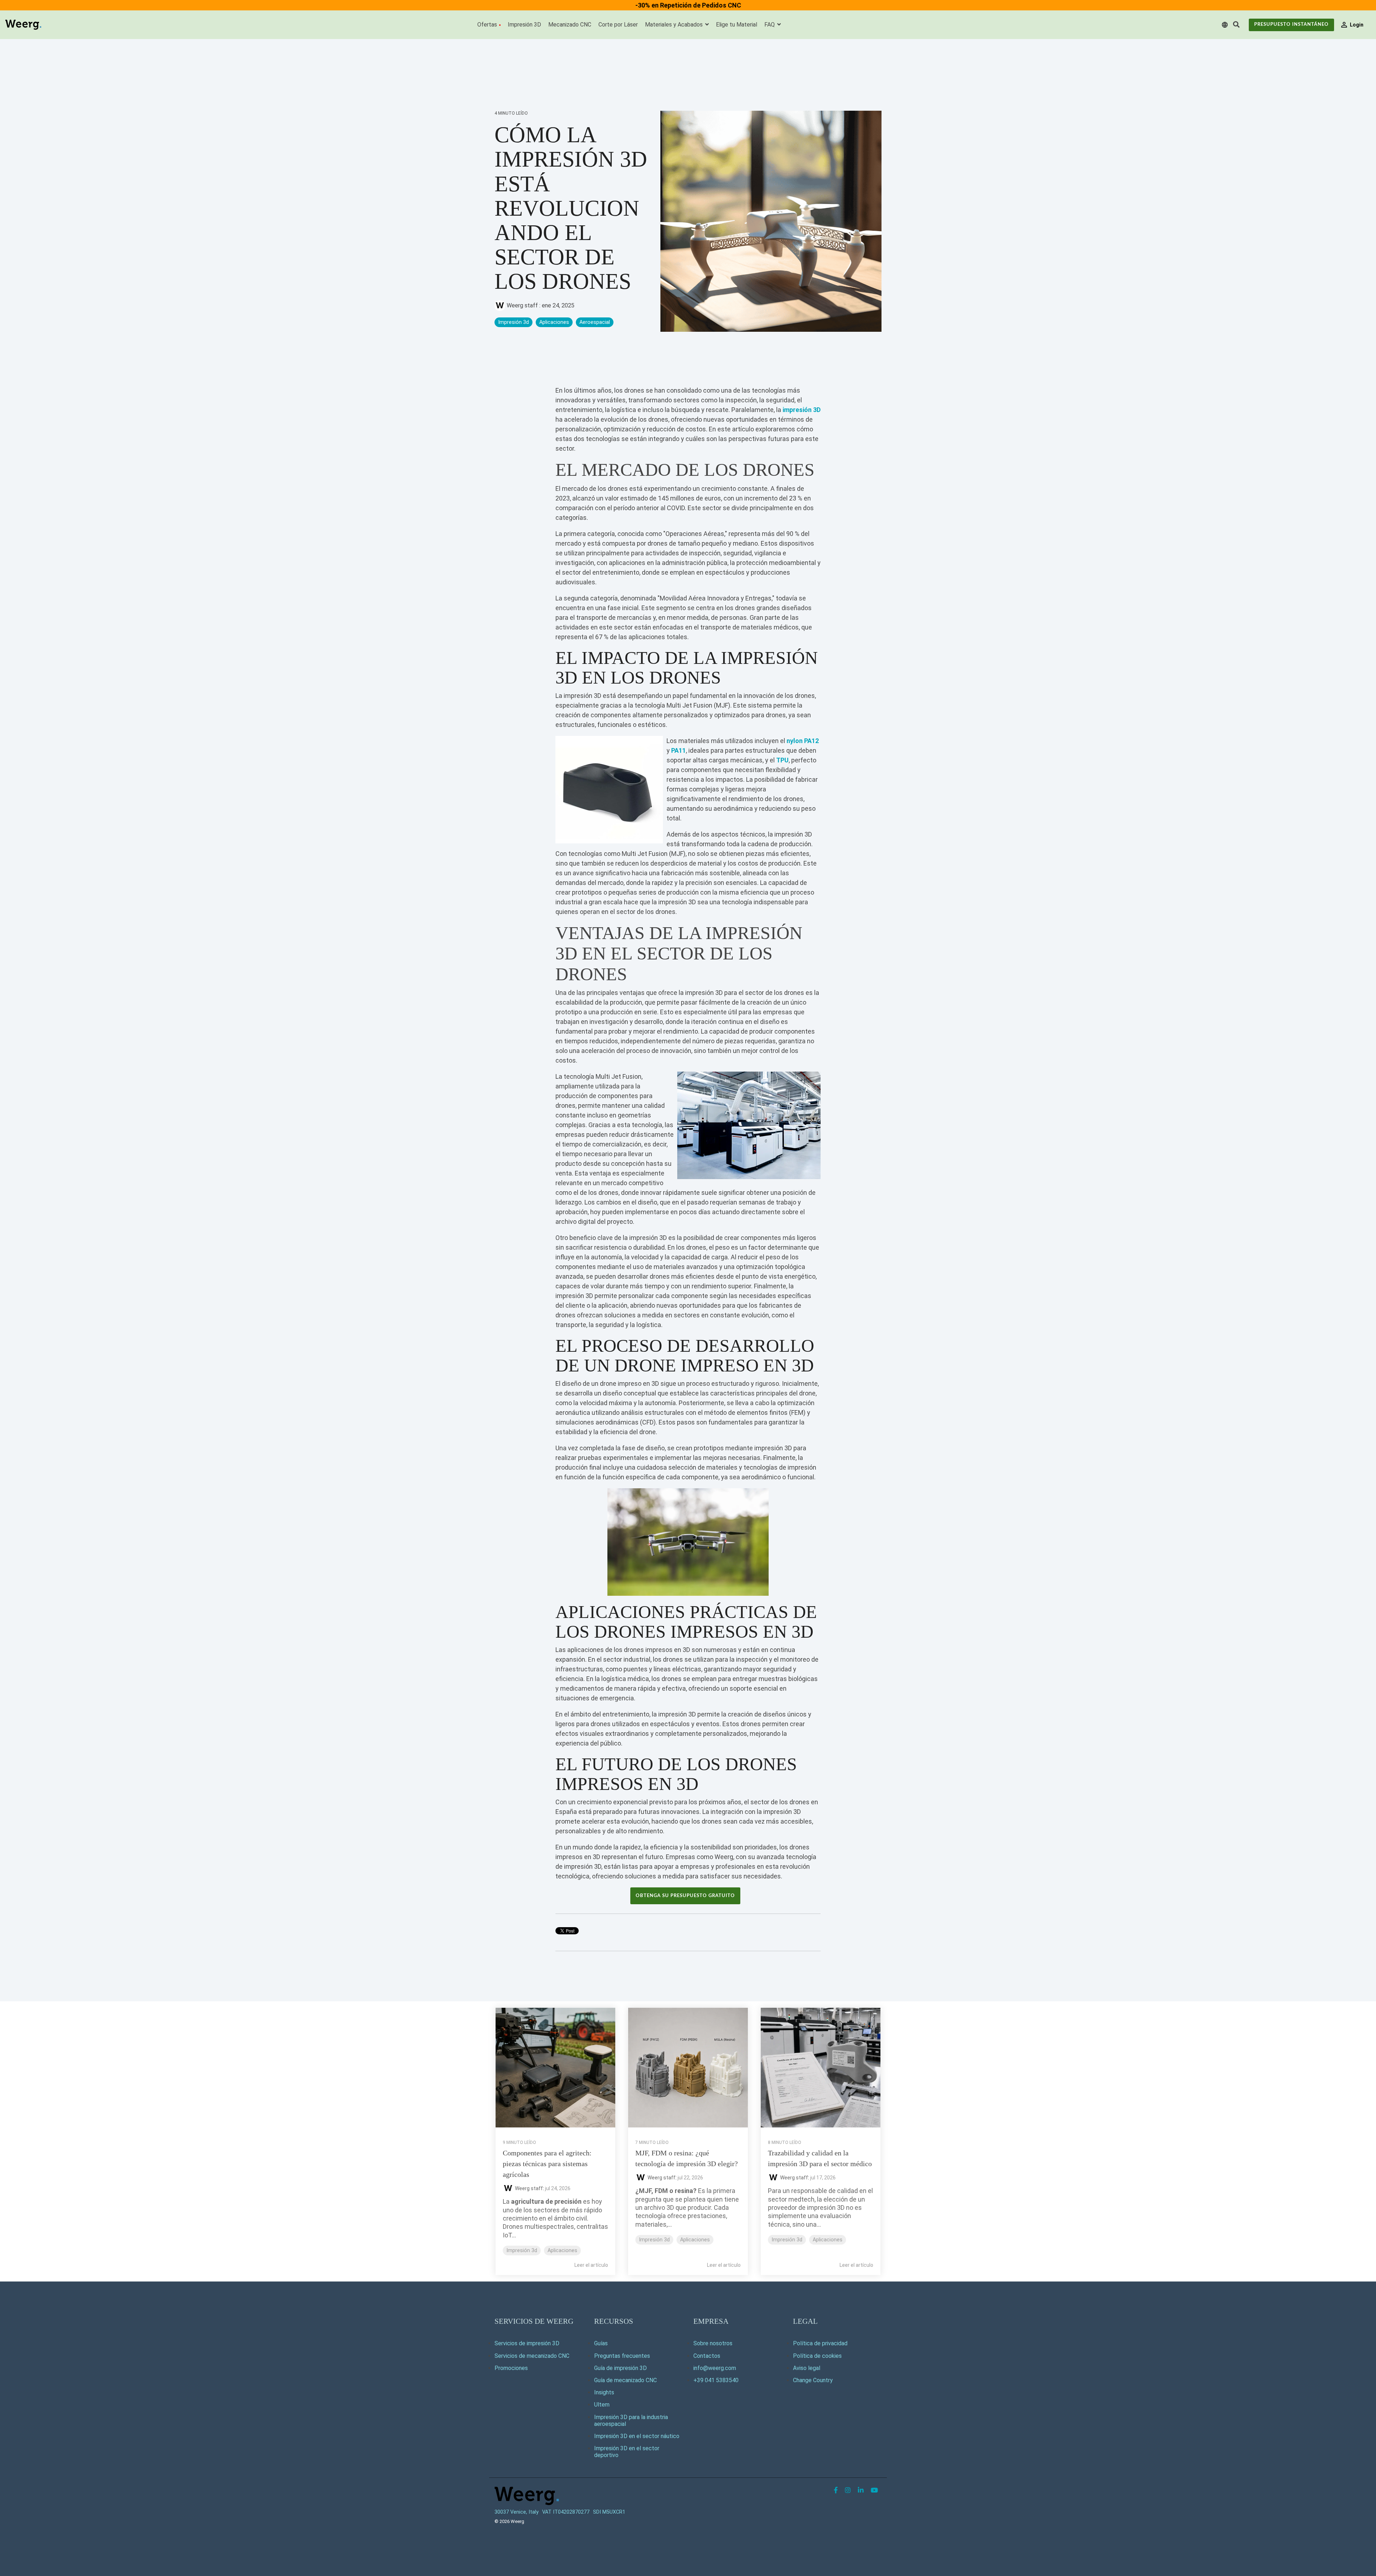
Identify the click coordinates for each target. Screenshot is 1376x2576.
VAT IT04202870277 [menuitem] (566, 2512)
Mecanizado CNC (570, 25)
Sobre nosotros (713, 2343)
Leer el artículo (591, 2265)
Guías (601, 2343)
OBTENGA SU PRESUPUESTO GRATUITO (685, 1896)
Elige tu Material (737, 25)
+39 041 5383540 (716, 2380)
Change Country (813, 2380)
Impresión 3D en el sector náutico (637, 2436)
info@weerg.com (715, 2368)
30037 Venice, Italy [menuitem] (517, 2512)
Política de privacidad (820, 2343)
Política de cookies (817, 2356)
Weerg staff (522, 305)
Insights (604, 2392)
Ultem (602, 2405)
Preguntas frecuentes (622, 2356)
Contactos (707, 2356)
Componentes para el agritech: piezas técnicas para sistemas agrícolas (547, 2164)
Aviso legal (807, 2368)
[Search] (1236, 25)
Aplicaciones (554, 322)
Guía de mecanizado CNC (625, 2380)
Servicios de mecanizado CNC (532, 2356)
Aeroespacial (595, 322)
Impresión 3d (513, 322)
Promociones (511, 2368)
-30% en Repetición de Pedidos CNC (688, 5)
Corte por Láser (618, 25)
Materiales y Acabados (675, 25)
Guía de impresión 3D (620, 2368)
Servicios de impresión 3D (527, 2343)
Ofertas (487, 25)
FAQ (770, 25)
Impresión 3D (524, 25)
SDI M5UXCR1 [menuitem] (609, 2512)
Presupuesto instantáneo (1291, 25)
